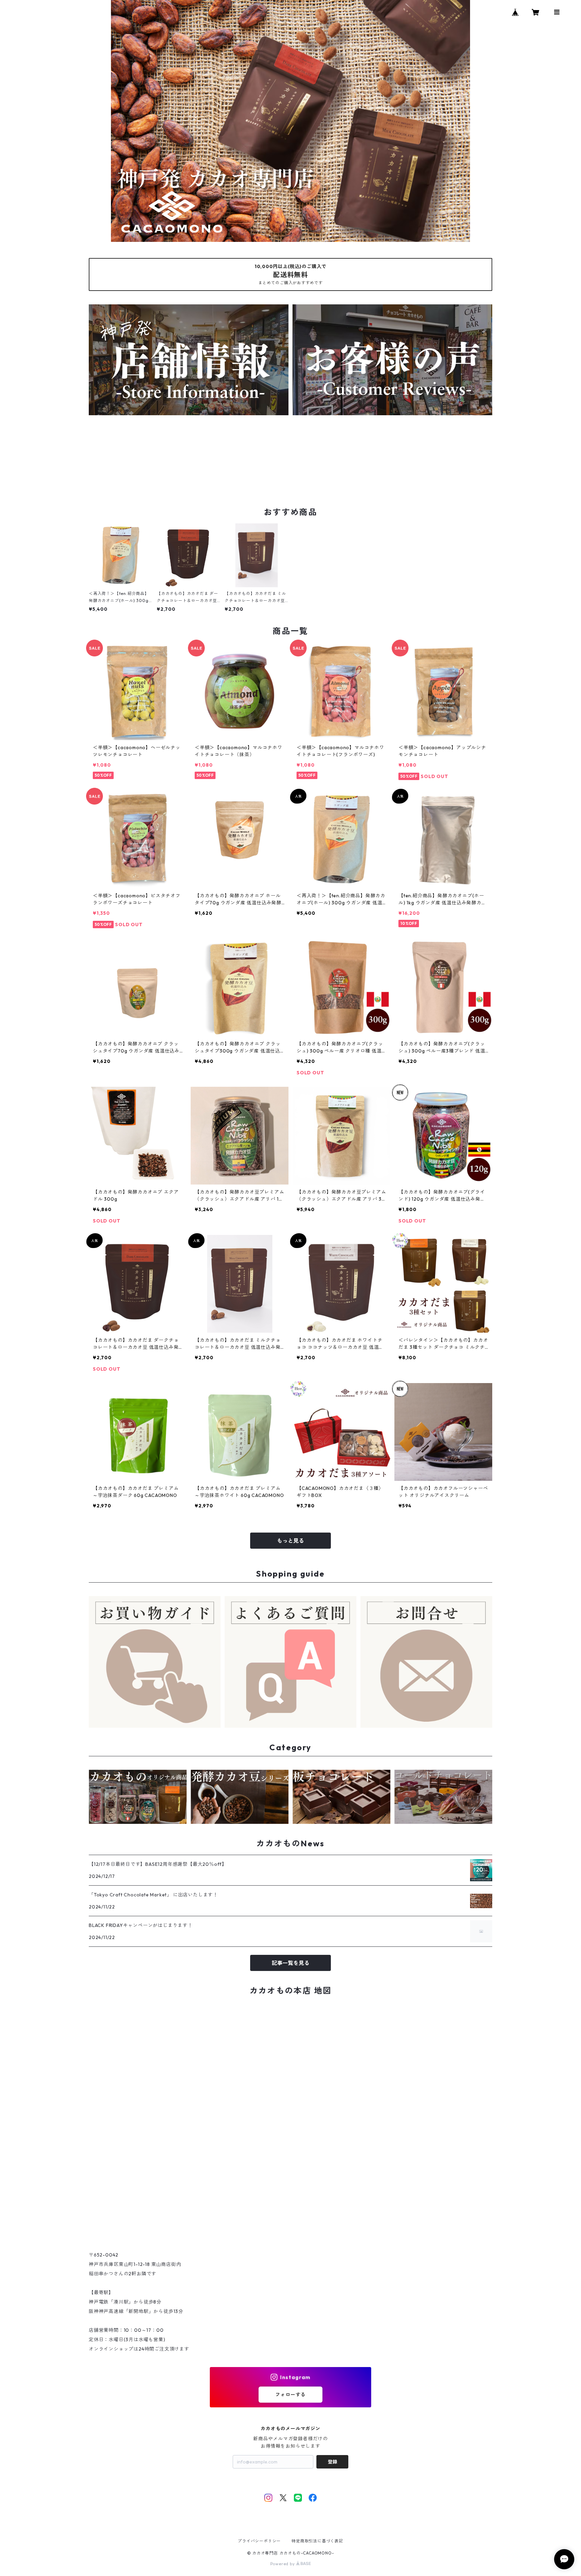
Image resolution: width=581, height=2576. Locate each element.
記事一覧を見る (290, 1963)
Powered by (283, 2564)
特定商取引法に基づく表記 (317, 2541)
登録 (333, 2462)
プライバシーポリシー (259, 2541)
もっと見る (290, 1541)
